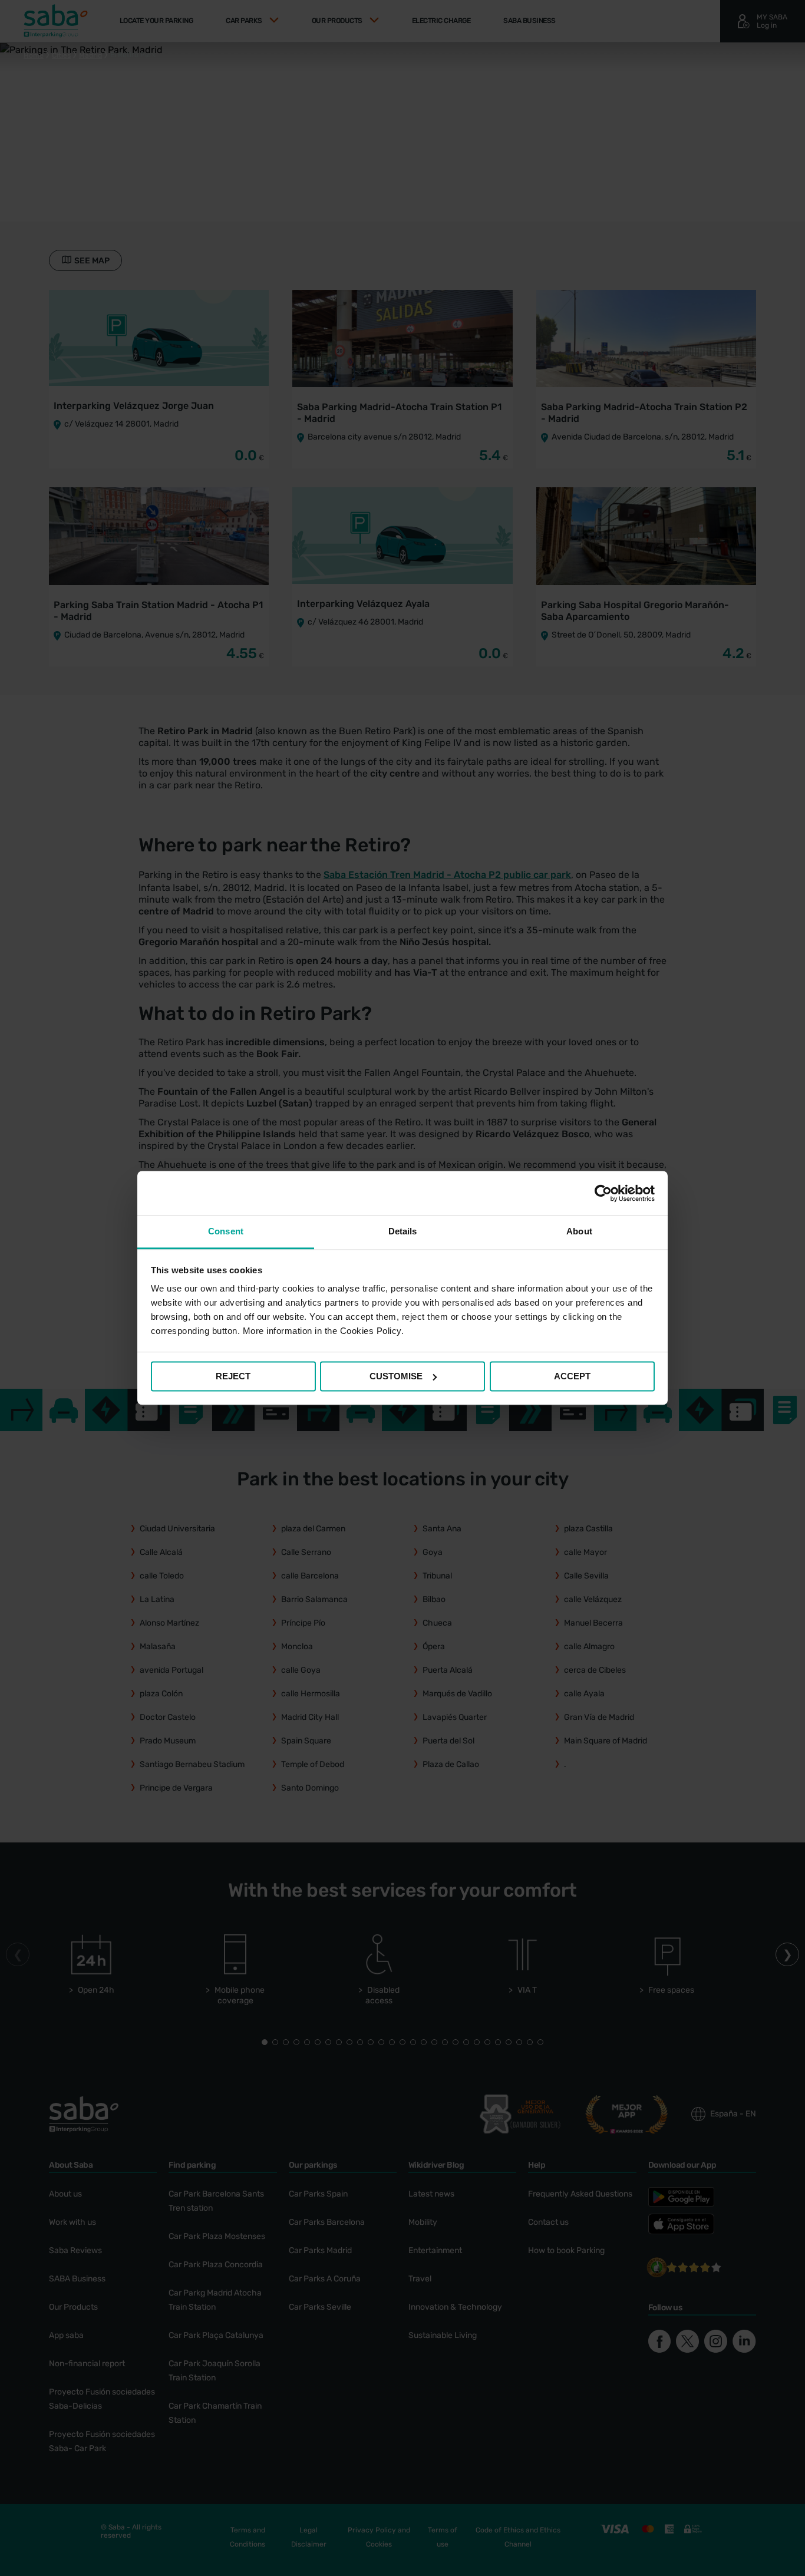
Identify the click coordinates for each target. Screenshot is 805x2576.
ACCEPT (572, 1376)
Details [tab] (403, 1231)
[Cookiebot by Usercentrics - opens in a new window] (603, 1193)
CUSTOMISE (396, 1376)
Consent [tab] (226, 1231)
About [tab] (579, 1231)
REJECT (233, 1376)
